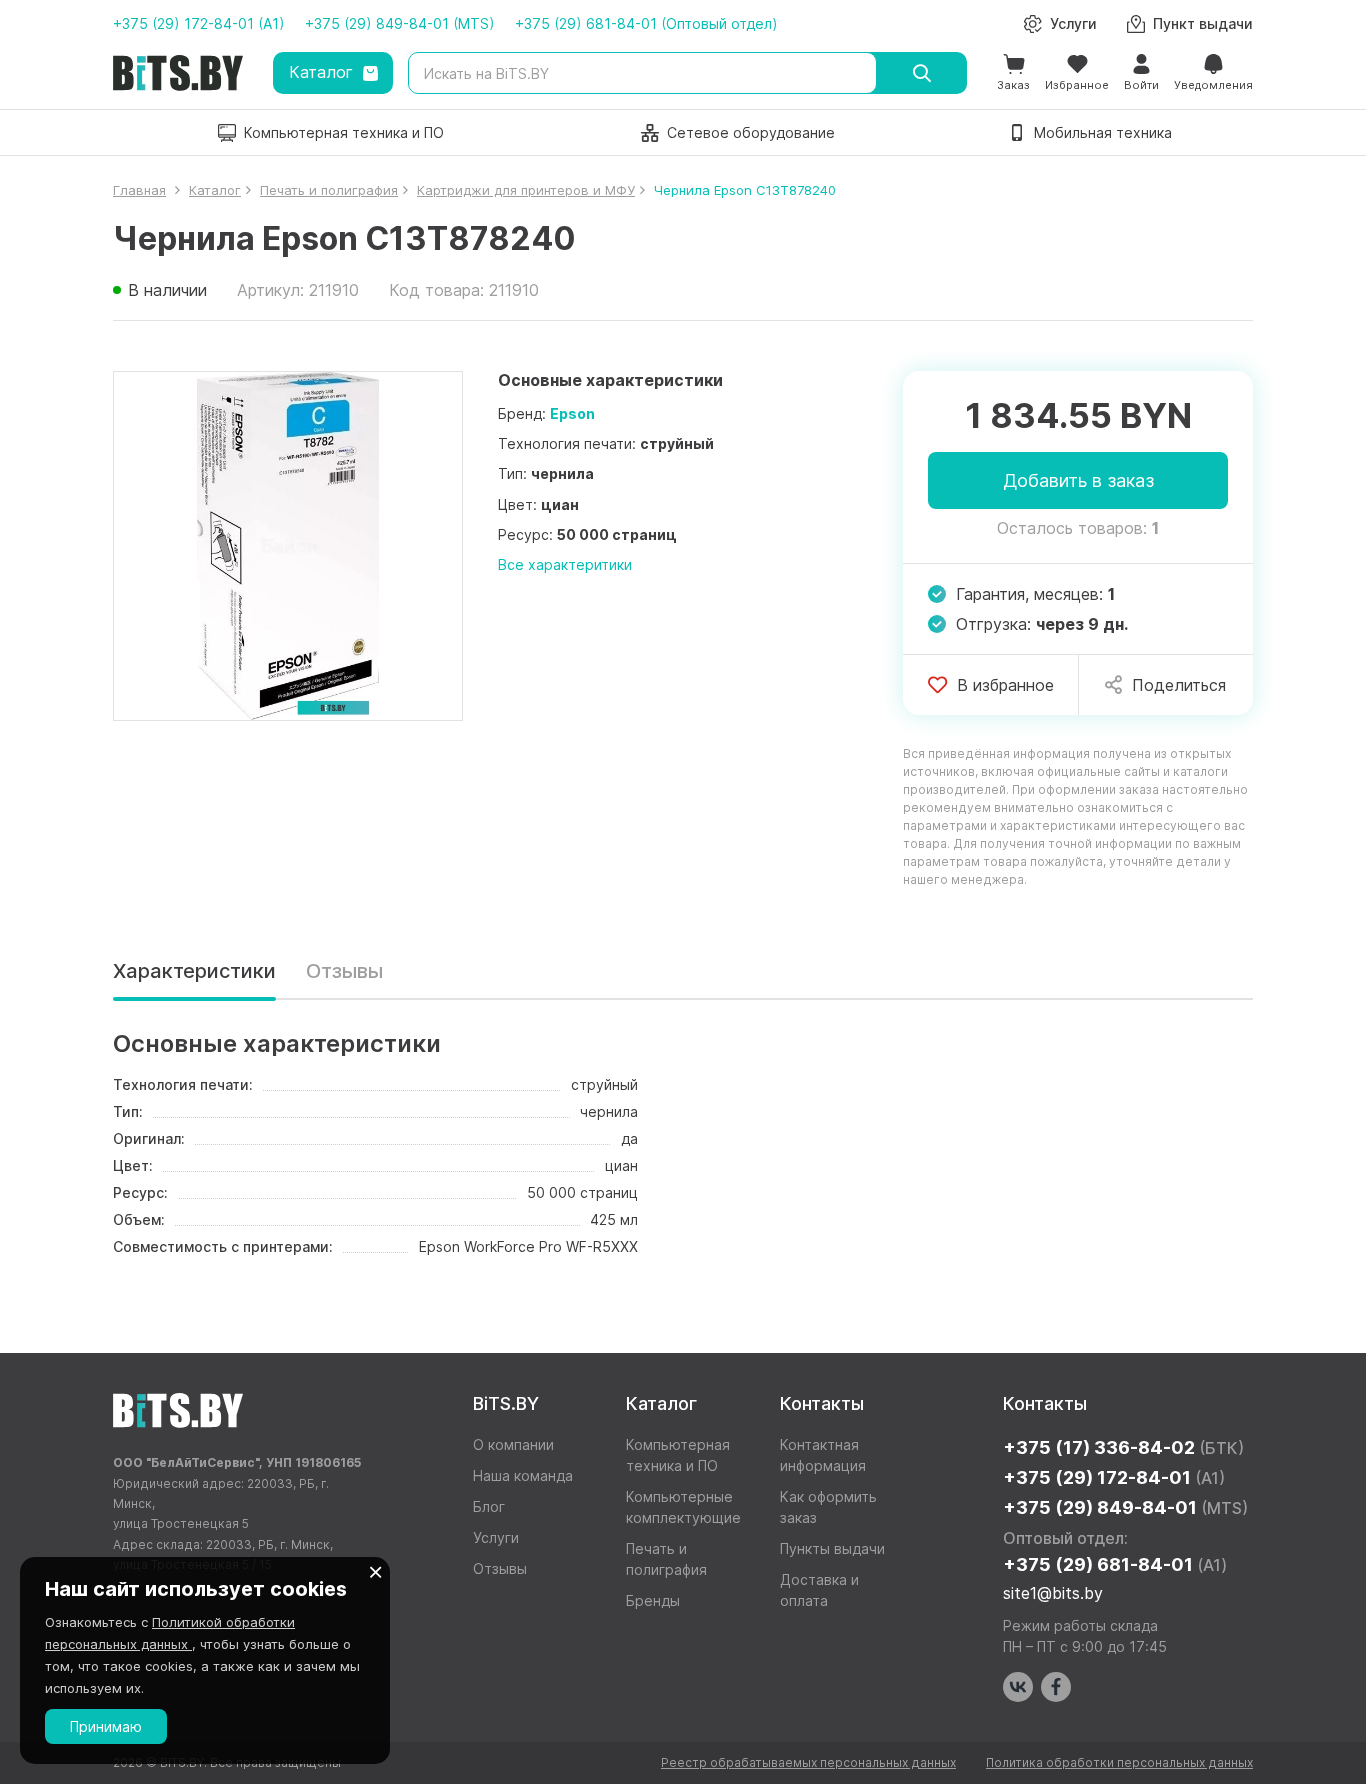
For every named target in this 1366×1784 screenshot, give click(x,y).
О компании (513, 1444)
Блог (489, 1506)
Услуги (496, 1537)
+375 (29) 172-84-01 (1114, 1477)
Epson (572, 413)
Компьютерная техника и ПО (678, 1455)
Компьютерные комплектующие (683, 1507)
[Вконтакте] (1018, 1687)
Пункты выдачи (832, 1548)
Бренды (653, 1600)
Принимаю (106, 1726)
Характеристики (194, 971)
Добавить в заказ (1078, 480)
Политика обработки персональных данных (1119, 1762)
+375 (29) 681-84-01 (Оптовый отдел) (646, 23)
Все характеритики (565, 564)
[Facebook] (1056, 1687)
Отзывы (344, 971)
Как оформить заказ (828, 1507)
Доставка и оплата (819, 1590)
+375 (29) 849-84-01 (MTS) (400, 23)
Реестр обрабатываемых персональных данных (808, 1762)
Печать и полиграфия (666, 1559)
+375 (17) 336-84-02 (1123, 1447)
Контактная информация (823, 1455)
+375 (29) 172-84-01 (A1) (199, 23)
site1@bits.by (1053, 1593)
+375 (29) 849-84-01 (1125, 1507)
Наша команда (523, 1475)
